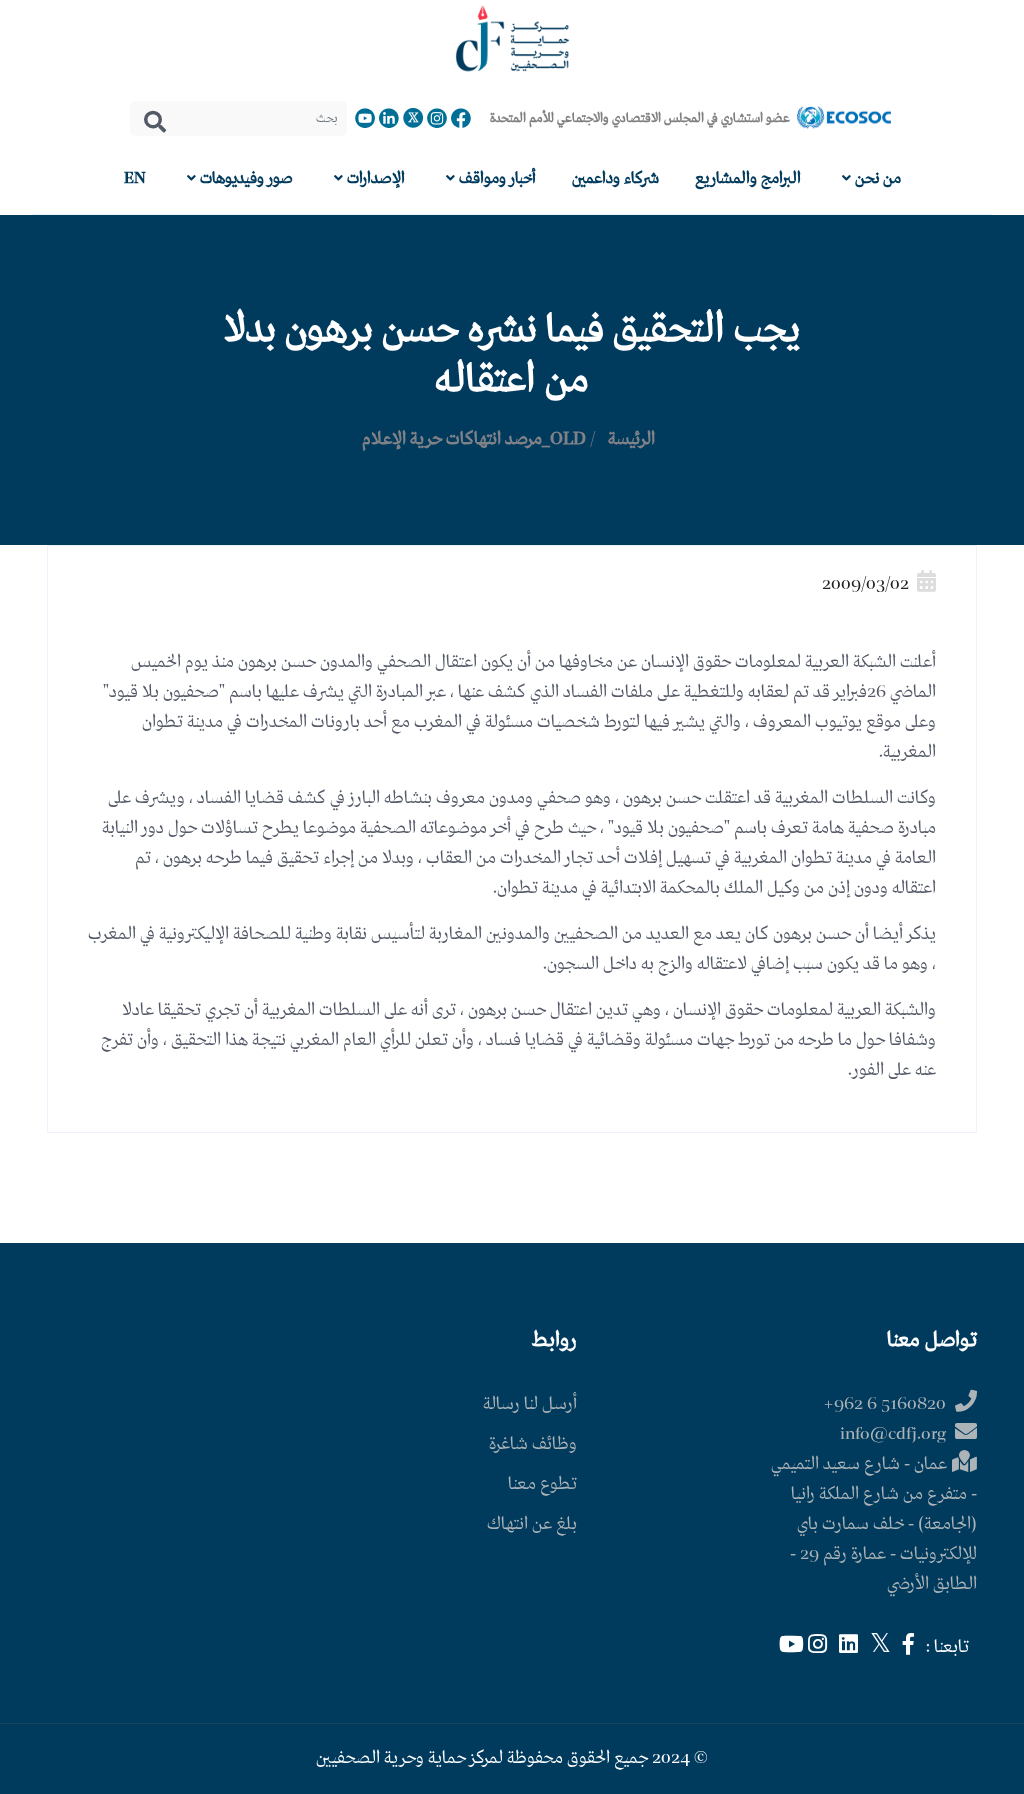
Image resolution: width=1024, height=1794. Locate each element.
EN (135, 178)
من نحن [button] (876, 178)
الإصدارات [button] (374, 178)
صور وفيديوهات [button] (244, 178)
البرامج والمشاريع (748, 178)
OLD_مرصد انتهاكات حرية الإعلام (474, 439)
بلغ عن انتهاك (532, 1524)
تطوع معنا (542, 1484)
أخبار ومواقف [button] (495, 178)
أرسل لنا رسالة (530, 1404)
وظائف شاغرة (533, 1444)
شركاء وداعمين (615, 178)
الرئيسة (631, 439)
